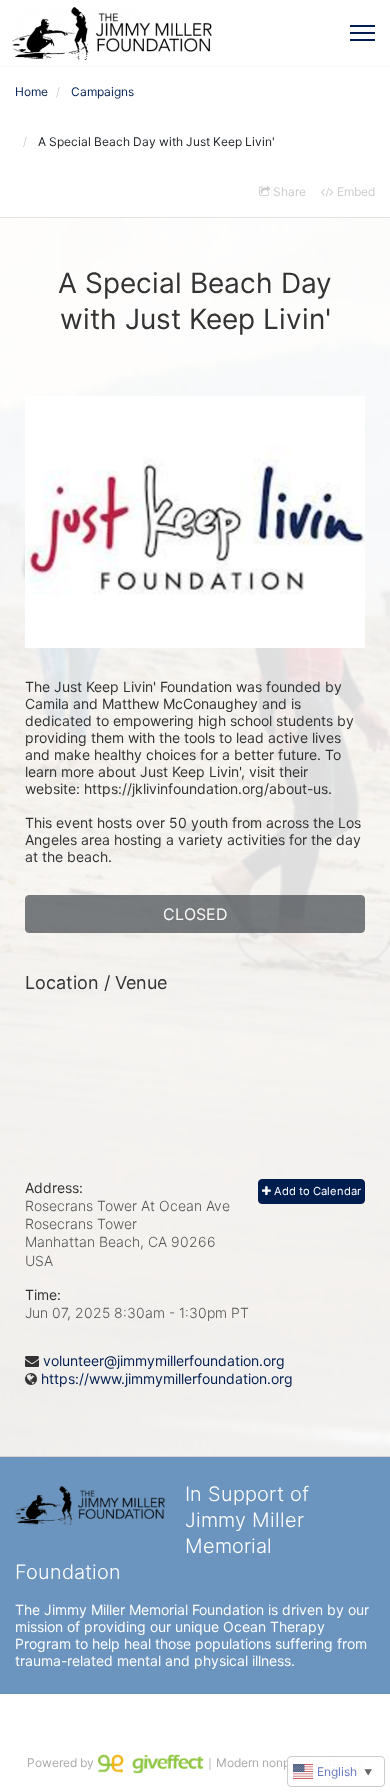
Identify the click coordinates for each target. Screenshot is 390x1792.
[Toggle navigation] (362, 33)
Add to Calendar (316, 1191)
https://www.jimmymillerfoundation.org (167, 1378)
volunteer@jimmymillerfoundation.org (164, 1360)
